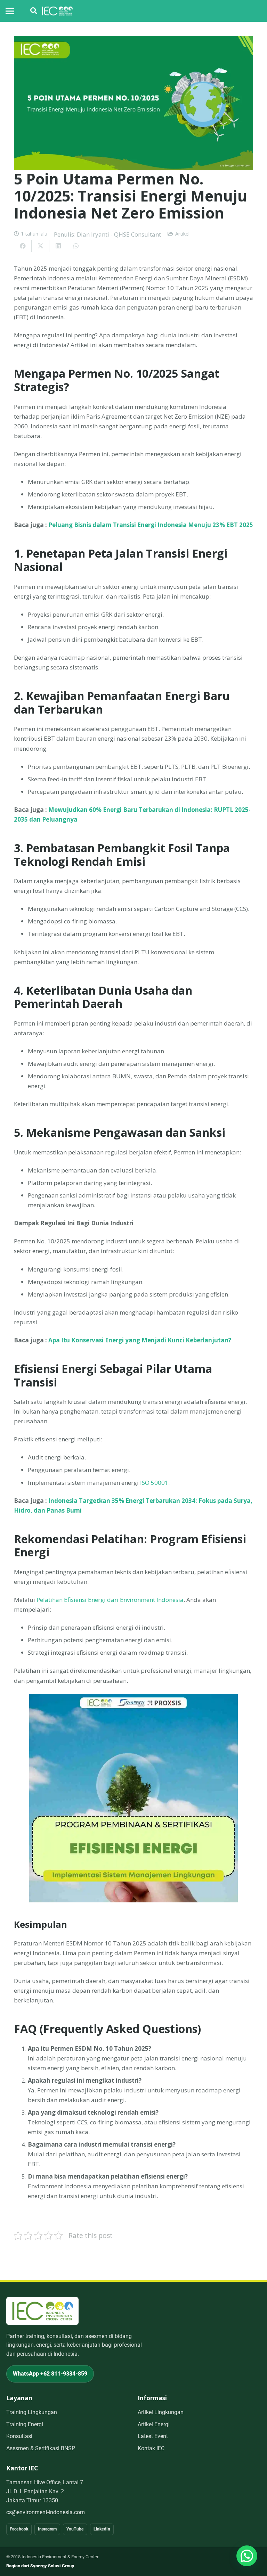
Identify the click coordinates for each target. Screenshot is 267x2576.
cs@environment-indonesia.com (46, 2512)
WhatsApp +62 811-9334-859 (50, 2374)
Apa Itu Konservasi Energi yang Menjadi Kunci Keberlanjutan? (140, 1340)
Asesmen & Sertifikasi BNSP (41, 2448)
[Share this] (23, 246)
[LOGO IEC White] (57, 11)
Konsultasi (19, 2436)
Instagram (47, 2529)
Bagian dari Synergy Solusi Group (40, 2566)
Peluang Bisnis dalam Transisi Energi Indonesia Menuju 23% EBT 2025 (151, 525)
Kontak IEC (151, 2448)
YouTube (75, 2529)
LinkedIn (102, 2529)
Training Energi (25, 2424)
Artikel (182, 234)
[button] (34, 11)
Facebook (19, 2529)
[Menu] (10, 11)
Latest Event (153, 2436)
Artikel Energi (154, 2424)
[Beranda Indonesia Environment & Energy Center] (42, 2311)
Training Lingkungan (32, 2412)
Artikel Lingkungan (161, 2412)
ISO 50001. (154, 1483)
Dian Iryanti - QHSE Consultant (119, 234)
